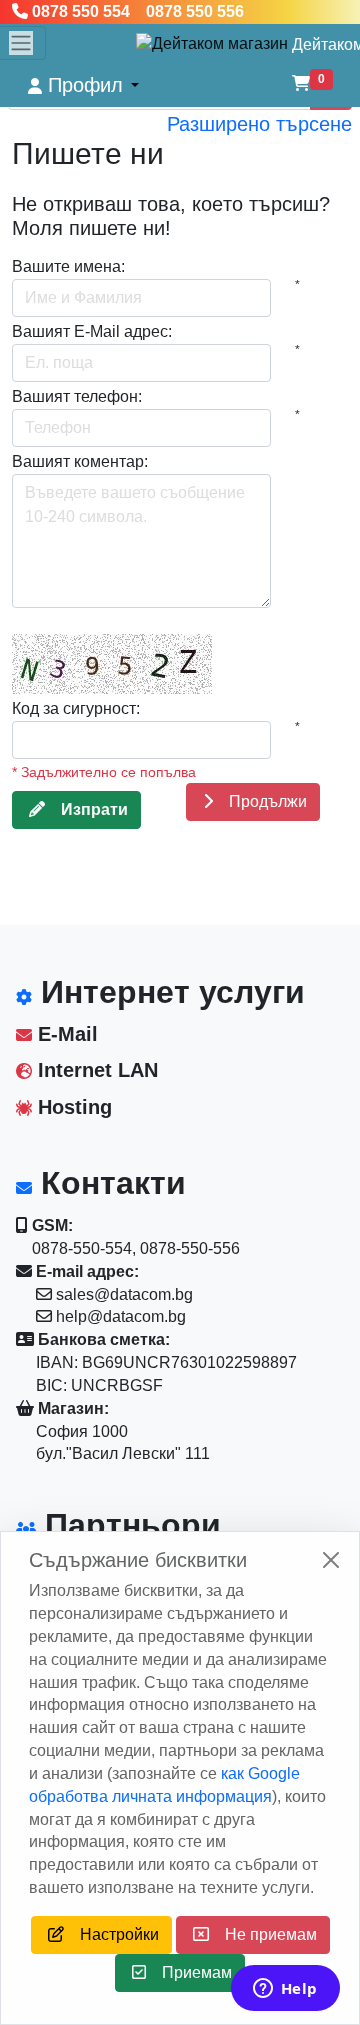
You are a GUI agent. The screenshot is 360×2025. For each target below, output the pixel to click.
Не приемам (263, 1934)
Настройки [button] (111, 1934)
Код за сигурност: (76, 708)
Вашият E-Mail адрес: (92, 331)
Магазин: (71, 1408)
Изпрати (86, 809)
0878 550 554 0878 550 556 (136, 11)
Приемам (189, 1972)
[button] (83, 85)
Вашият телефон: (77, 396)
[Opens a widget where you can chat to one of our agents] (285, 1990)
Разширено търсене (259, 124)
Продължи (260, 801)
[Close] (331, 1560)
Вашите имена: (68, 266)
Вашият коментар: (80, 461)
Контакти (109, 1183)
